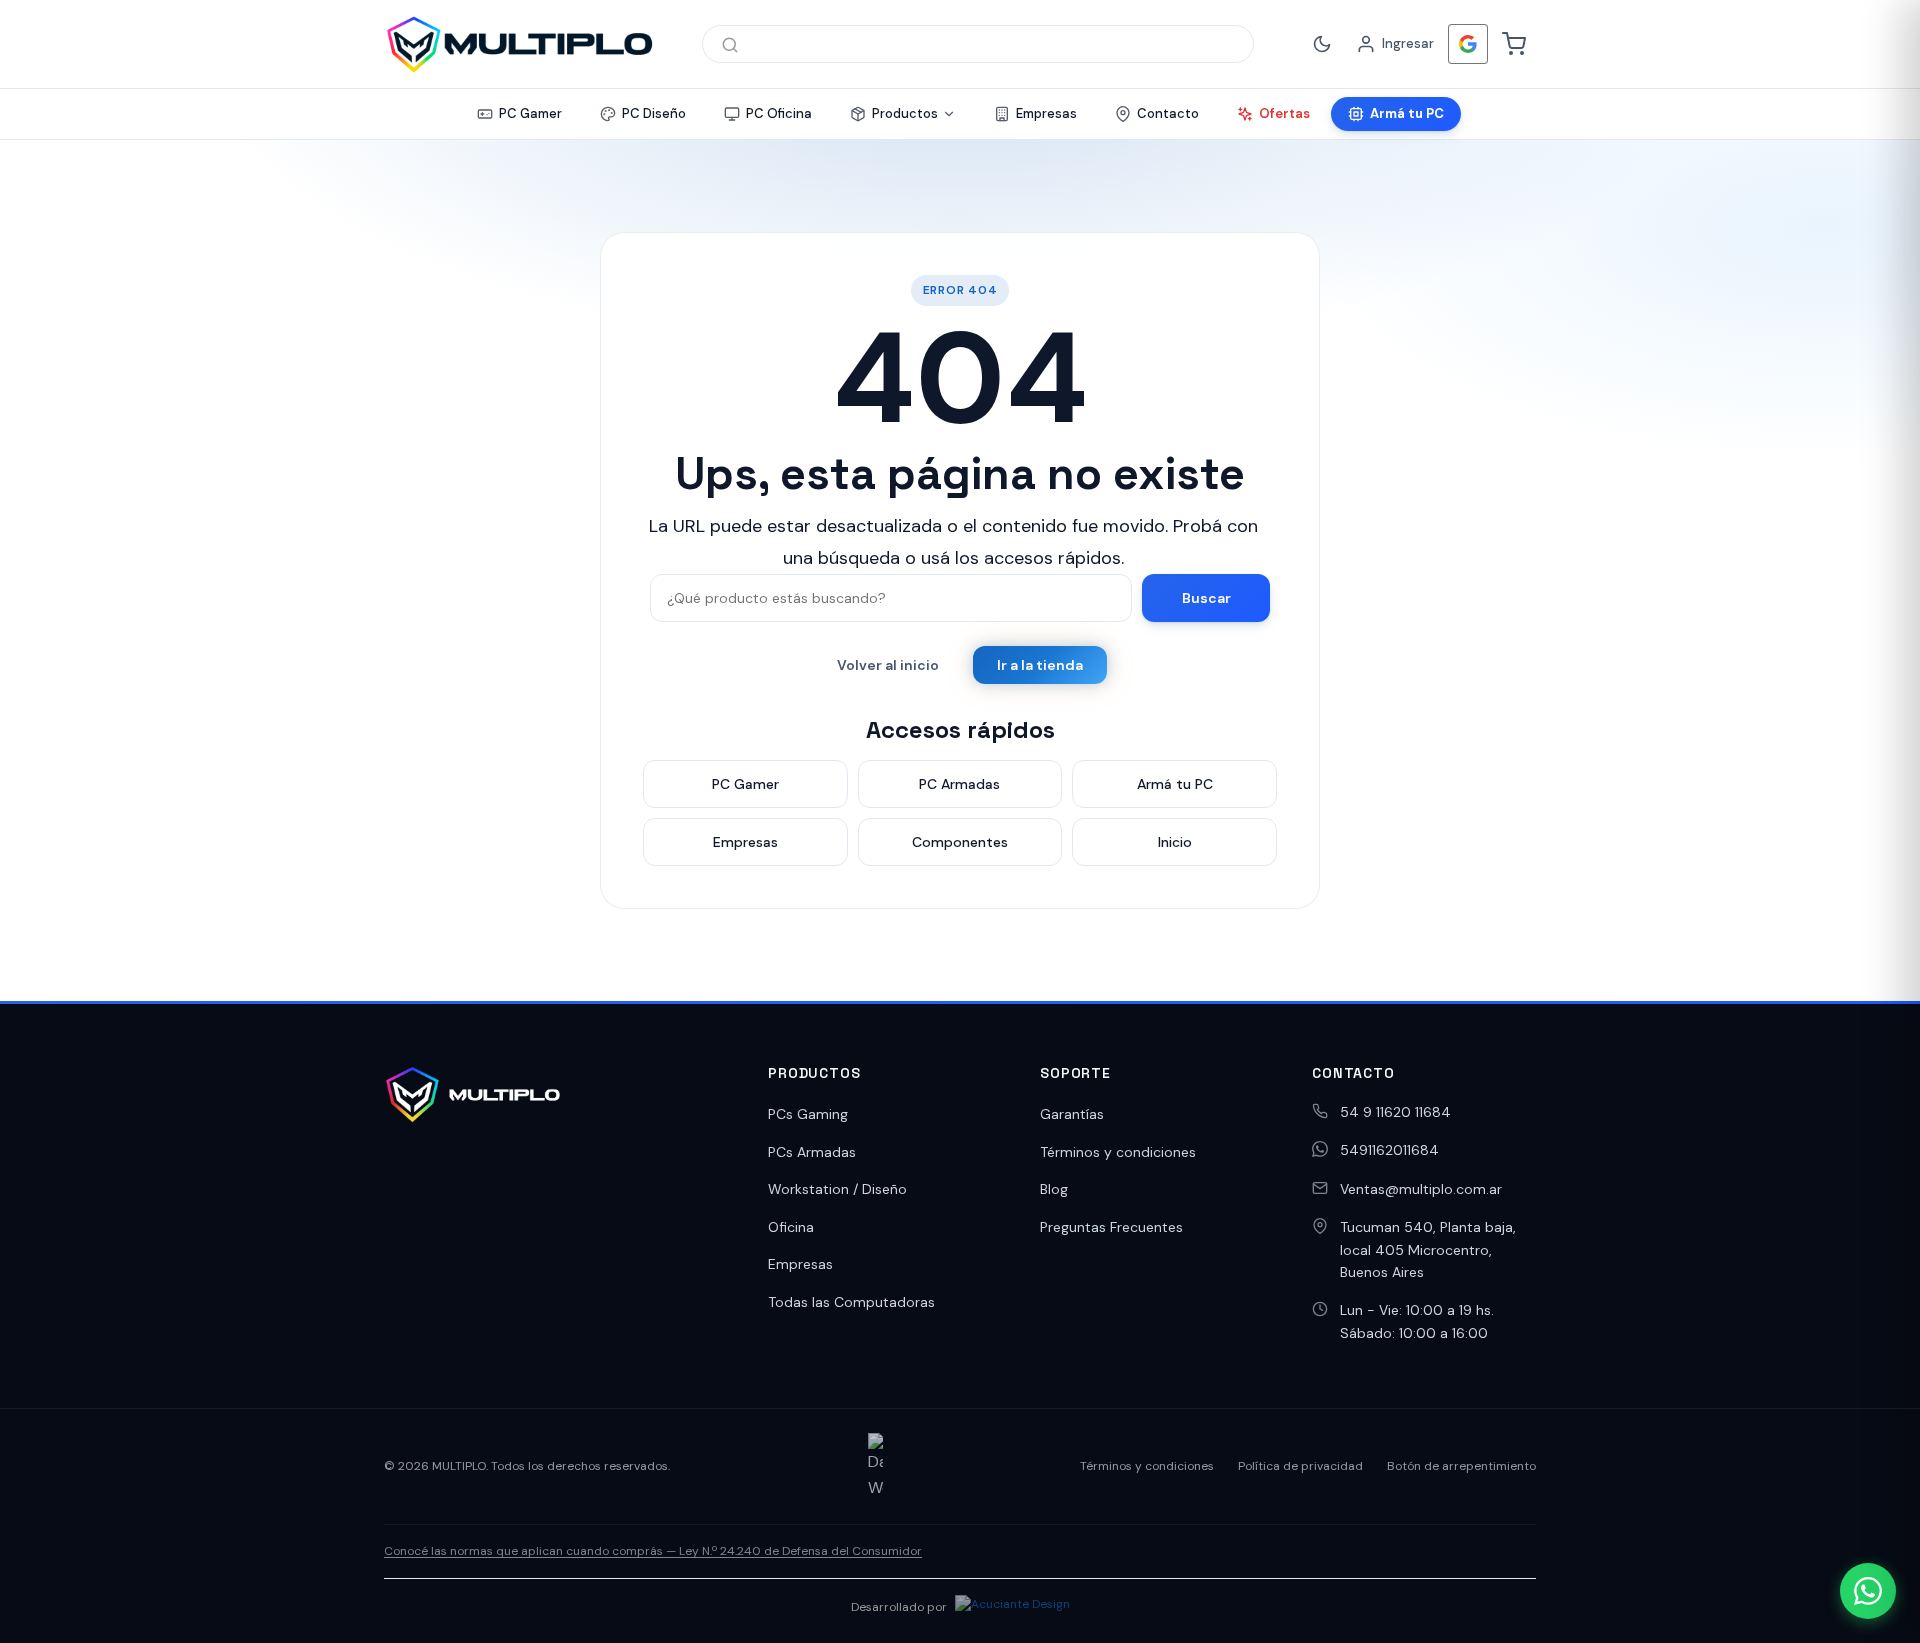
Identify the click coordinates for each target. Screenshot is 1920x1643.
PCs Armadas (812, 1152)
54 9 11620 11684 (1395, 1112)
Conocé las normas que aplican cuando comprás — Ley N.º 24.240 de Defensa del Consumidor (653, 1551)
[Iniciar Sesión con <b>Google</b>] (1468, 44)
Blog (1054, 1189)
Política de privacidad (1300, 1466)
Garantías (1072, 1114)
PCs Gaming (808, 1114)
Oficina (791, 1227)
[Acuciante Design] (1012, 1607)
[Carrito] (1514, 44)
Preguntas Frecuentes (1111, 1227)
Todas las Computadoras (851, 1302)
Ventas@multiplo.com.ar (1421, 1189)
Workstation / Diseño (837, 1189)
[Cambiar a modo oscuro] (1322, 44)
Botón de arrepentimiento (1461, 1466)
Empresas (800, 1264)
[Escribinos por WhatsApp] (1868, 1591)
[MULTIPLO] (519, 44)
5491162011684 (1389, 1150)
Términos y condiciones (1118, 1152)
